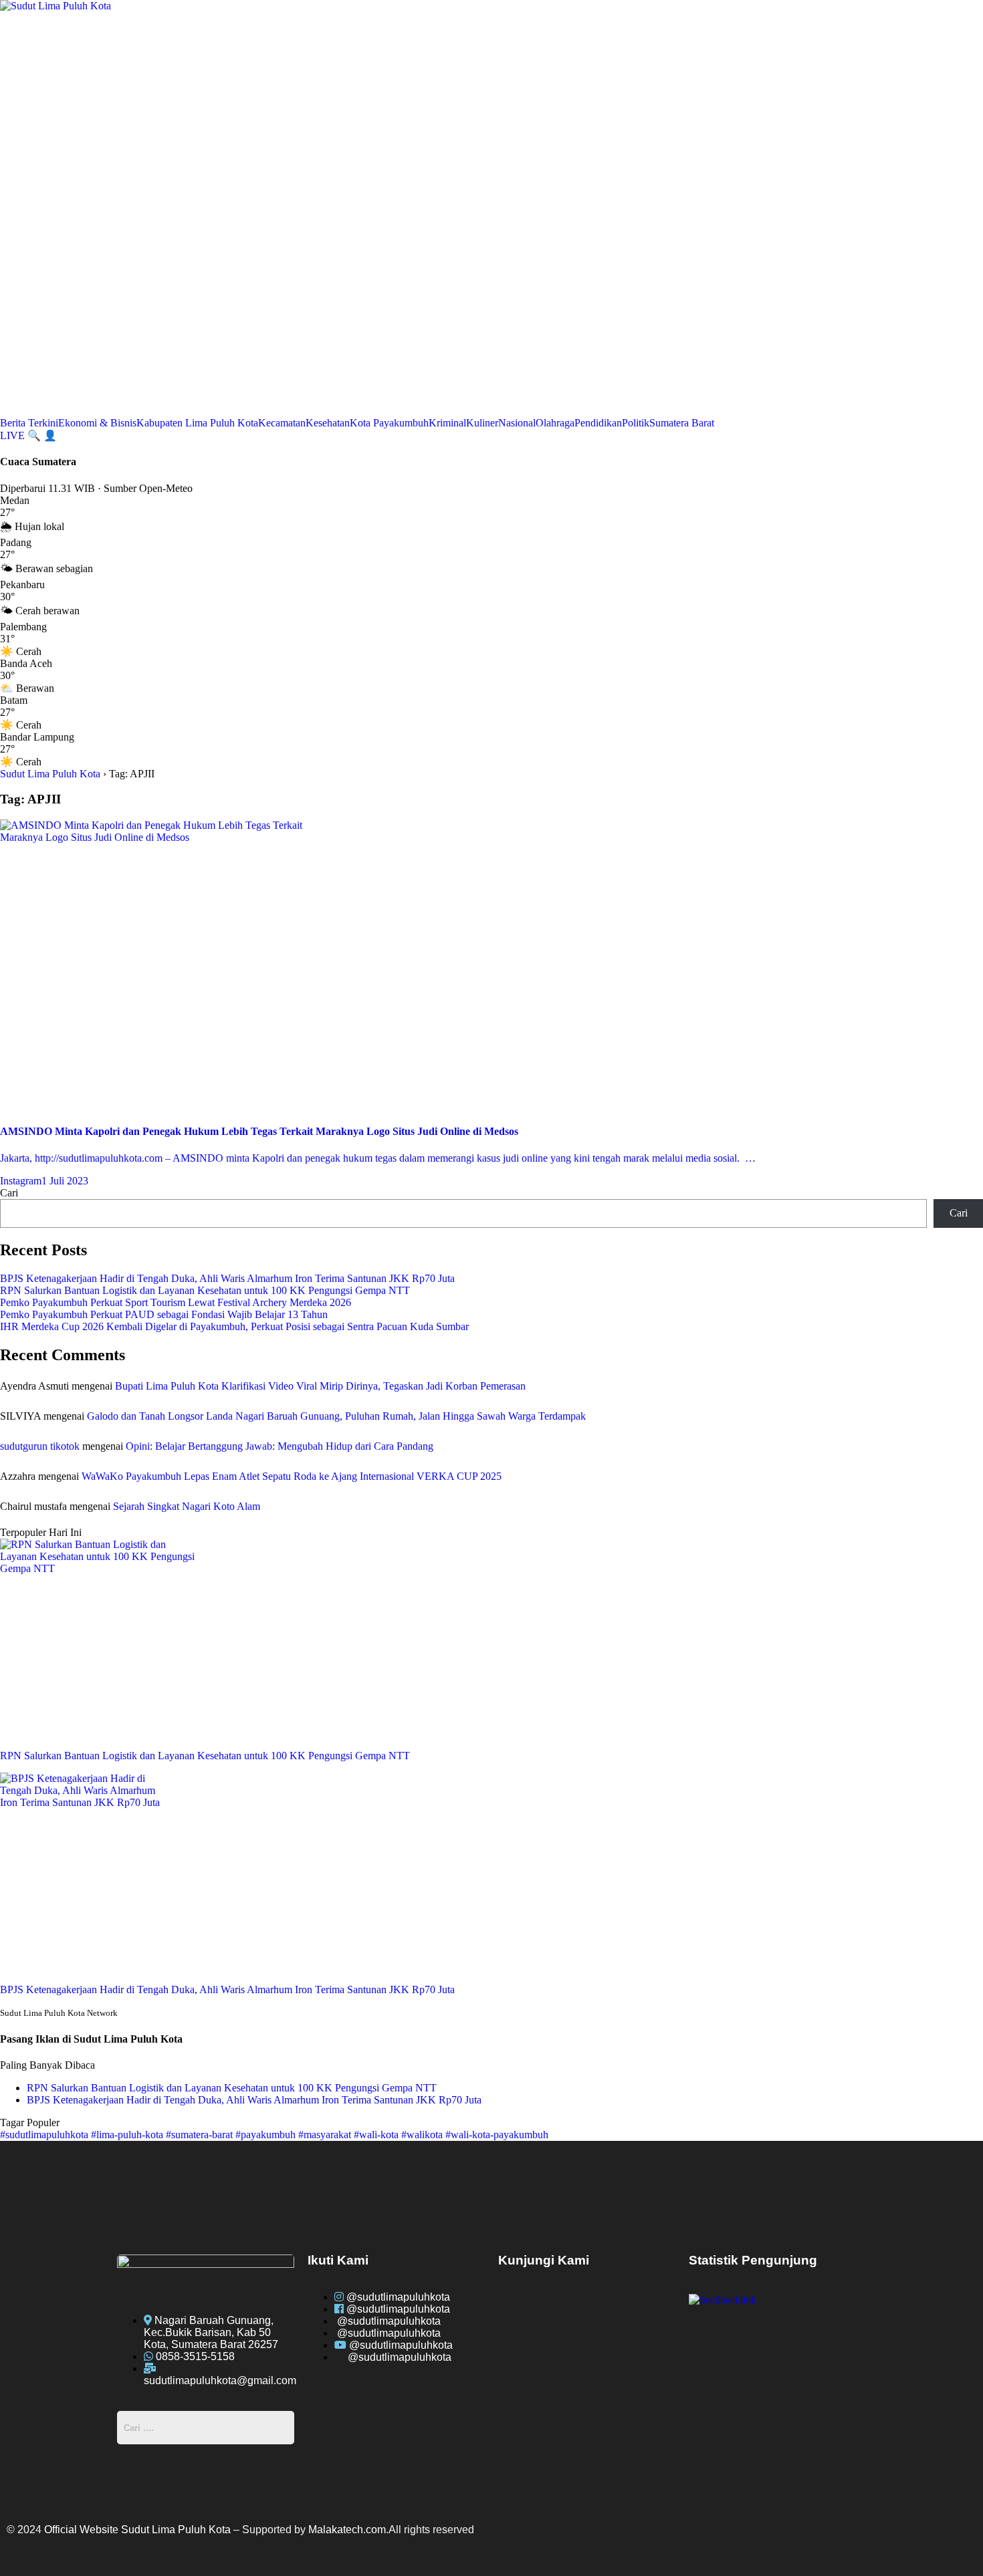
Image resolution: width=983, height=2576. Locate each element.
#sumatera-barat (201, 2135)
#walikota (423, 2135)
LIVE (14, 435)
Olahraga (555, 423)
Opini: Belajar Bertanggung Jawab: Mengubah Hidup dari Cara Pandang (280, 1446)
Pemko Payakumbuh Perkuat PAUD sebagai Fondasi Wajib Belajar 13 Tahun (164, 1314)
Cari (9, 1193)
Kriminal (447, 423)
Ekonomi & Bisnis (97, 423)
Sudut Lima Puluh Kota (50, 774)
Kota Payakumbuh (389, 423)
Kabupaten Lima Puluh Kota (197, 423)
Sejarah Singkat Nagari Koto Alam (187, 1506)
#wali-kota (377, 2135)
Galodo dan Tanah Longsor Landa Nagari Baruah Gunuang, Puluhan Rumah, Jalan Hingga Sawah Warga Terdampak (336, 1416)
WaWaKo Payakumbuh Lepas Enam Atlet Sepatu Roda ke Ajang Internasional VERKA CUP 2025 (292, 1476)
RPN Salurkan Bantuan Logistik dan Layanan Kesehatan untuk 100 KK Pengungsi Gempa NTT (205, 1290)
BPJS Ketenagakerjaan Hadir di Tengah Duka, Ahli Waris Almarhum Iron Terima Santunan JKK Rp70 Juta (227, 1278)
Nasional (517, 423)
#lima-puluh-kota (128, 2135)
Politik (636, 423)
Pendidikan (598, 423)
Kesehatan (328, 423)
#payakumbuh (267, 2135)
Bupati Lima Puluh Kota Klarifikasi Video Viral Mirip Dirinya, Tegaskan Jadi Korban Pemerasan (320, 1386)
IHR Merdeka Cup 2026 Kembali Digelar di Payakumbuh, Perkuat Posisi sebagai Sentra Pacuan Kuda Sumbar (234, 1326)
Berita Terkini (29, 423)
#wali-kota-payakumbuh (497, 2135)
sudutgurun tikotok (40, 1446)
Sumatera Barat (682, 423)
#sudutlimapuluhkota (45, 2135)
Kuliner (482, 423)
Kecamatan (282, 423)
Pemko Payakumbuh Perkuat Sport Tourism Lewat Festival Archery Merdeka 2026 (176, 1302)
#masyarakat (326, 2135)
